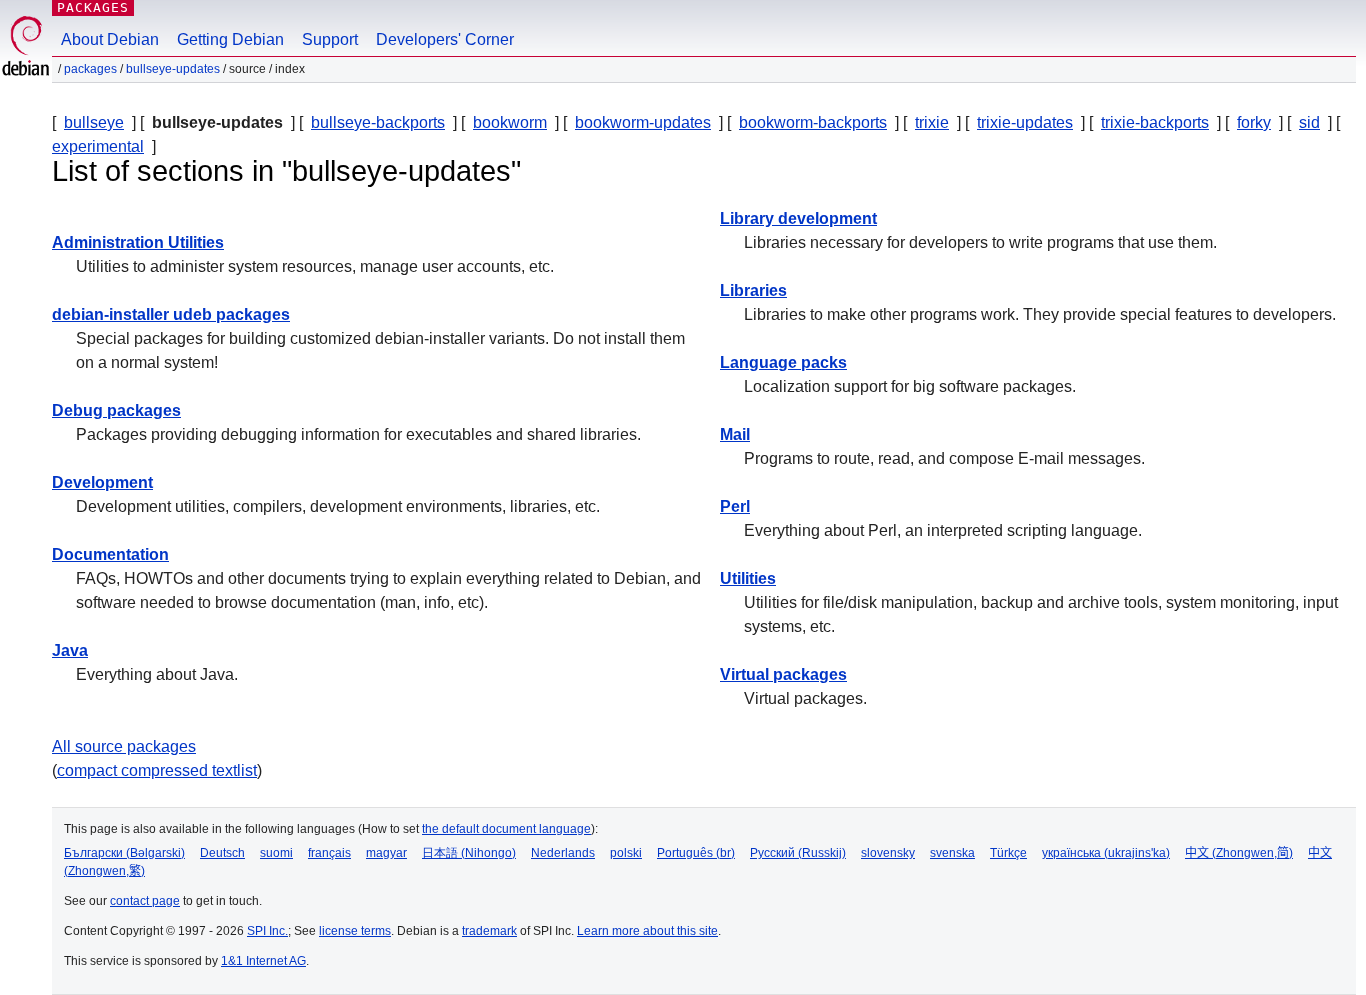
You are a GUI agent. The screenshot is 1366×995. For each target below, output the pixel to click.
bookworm (510, 122)
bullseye (94, 122)
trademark (489, 931)
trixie (932, 122)
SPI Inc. (267, 931)
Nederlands (563, 853)
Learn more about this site (647, 931)
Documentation (110, 554)
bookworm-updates (643, 122)
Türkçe (1008, 853)
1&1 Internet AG (263, 961)
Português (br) (696, 853)
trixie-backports (1155, 122)
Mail (735, 434)
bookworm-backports (813, 122)
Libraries (753, 290)
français (329, 853)
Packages (93, 7)
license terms (355, 931)
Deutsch (222, 853)
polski (626, 853)
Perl (735, 506)
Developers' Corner (445, 39)
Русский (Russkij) (798, 853)
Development (102, 482)
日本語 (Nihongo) (469, 853)
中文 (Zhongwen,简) (1239, 853)
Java (70, 650)
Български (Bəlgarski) (124, 853)
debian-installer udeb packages (171, 314)
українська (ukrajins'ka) (1106, 853)
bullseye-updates (173, 69)
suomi (276, 853)
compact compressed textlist (157, 770)
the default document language (506, 829)
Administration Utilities (138, 242)
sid (1309, 122)
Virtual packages (783, 674)
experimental (98, 146)
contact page (145, 901)
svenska (952, 853)
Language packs (783, 362)
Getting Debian (230, 39)
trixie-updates (1025, 122)
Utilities (748, 578)
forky (1254, 122)
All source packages (124, 746)
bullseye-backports (378, 122)
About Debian (110, 39)
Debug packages (116, 410)
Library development (798, 218)
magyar (386, 853)
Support (330, 39)
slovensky (888, 853)
